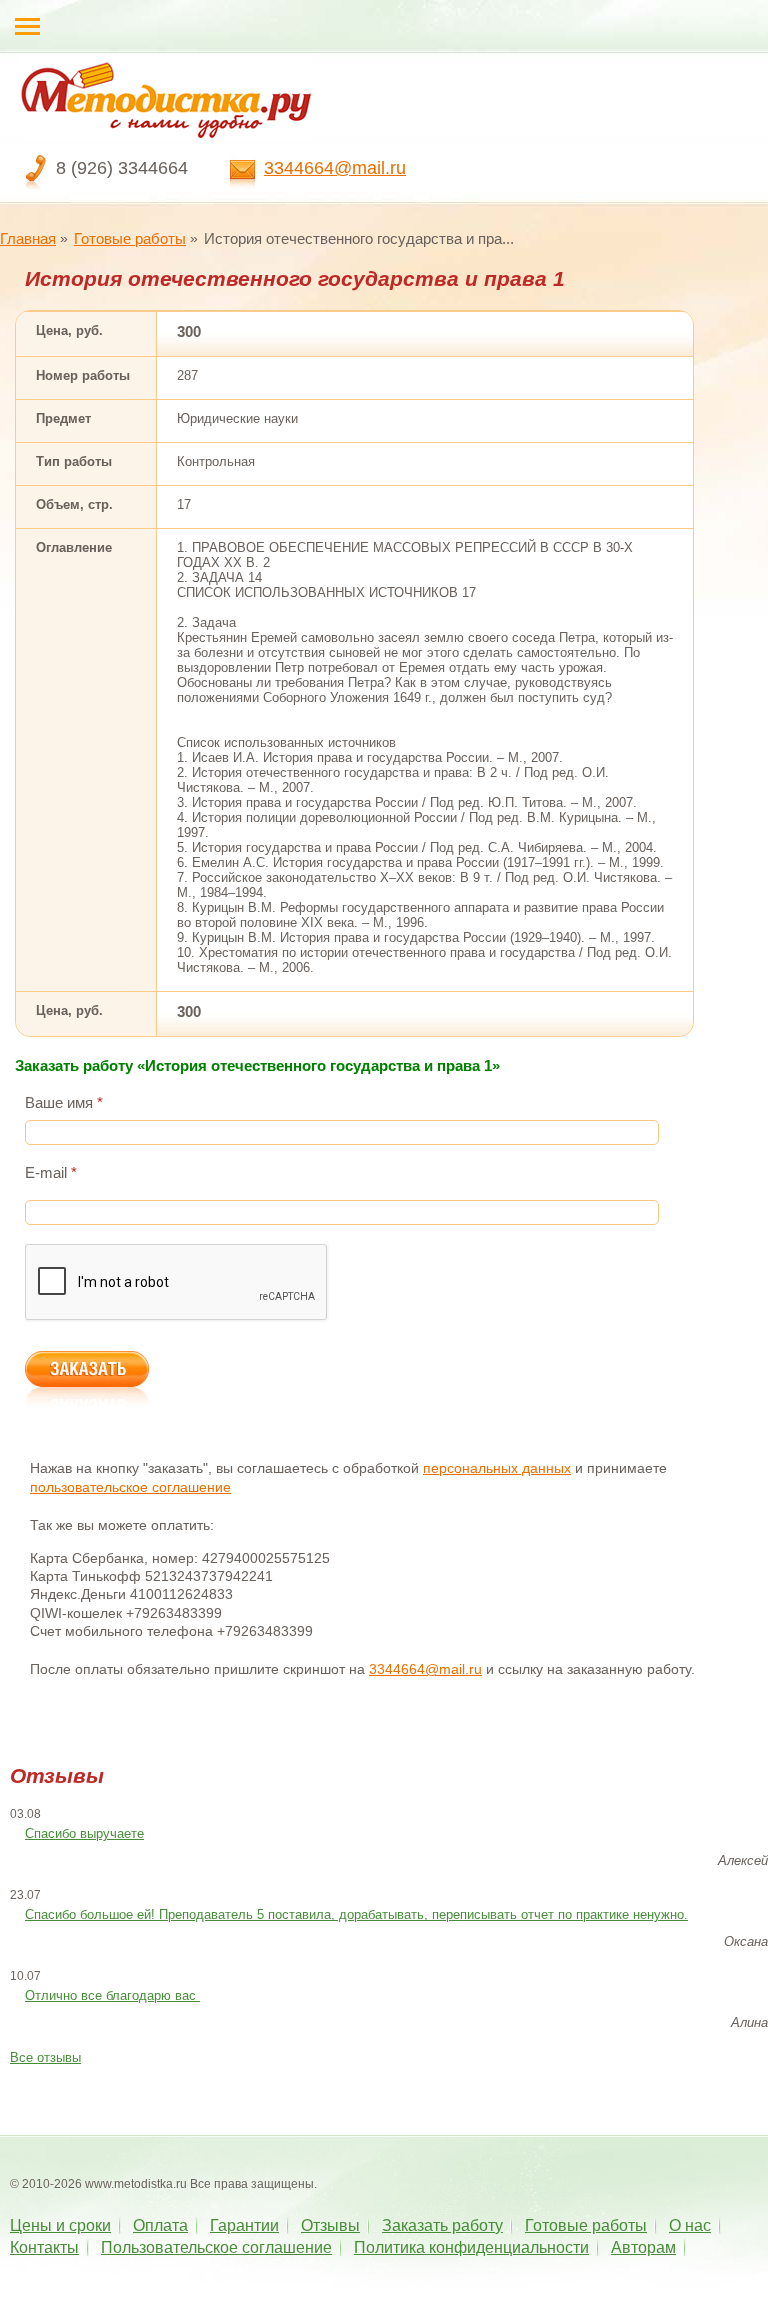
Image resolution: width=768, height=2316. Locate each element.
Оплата (160, 2225)
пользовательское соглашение (130, 1487)
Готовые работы (130, 238)
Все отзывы (45, 2057)
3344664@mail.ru (335, 168)
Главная (28, 238)
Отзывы (330, 2225)
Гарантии (244, 2225)
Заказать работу (442, 2225)
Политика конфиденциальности (471, 2247)
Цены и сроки (60, 2225)
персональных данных (497, 1468)
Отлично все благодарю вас (112, 1995)
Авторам (643, 2247)
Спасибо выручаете (84, 1833)
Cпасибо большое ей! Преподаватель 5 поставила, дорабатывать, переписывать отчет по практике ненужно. (356, 1914)
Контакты (44, 2247)
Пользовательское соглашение (216, 2247)
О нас (690, 2225)
